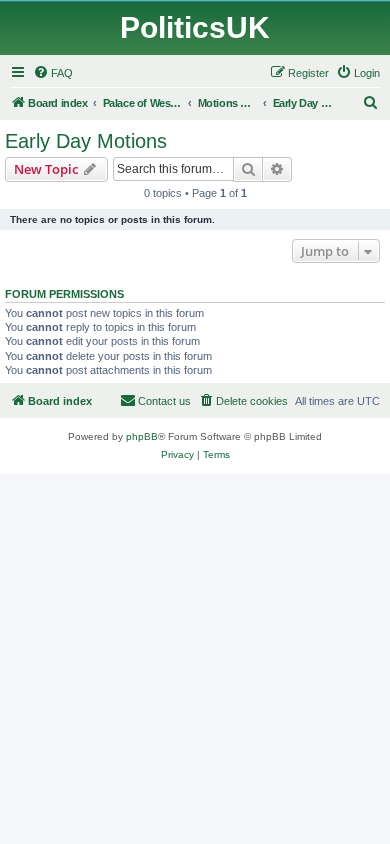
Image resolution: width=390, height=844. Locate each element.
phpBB (142, 436)
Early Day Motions (86, 141)
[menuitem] (53, 73)
